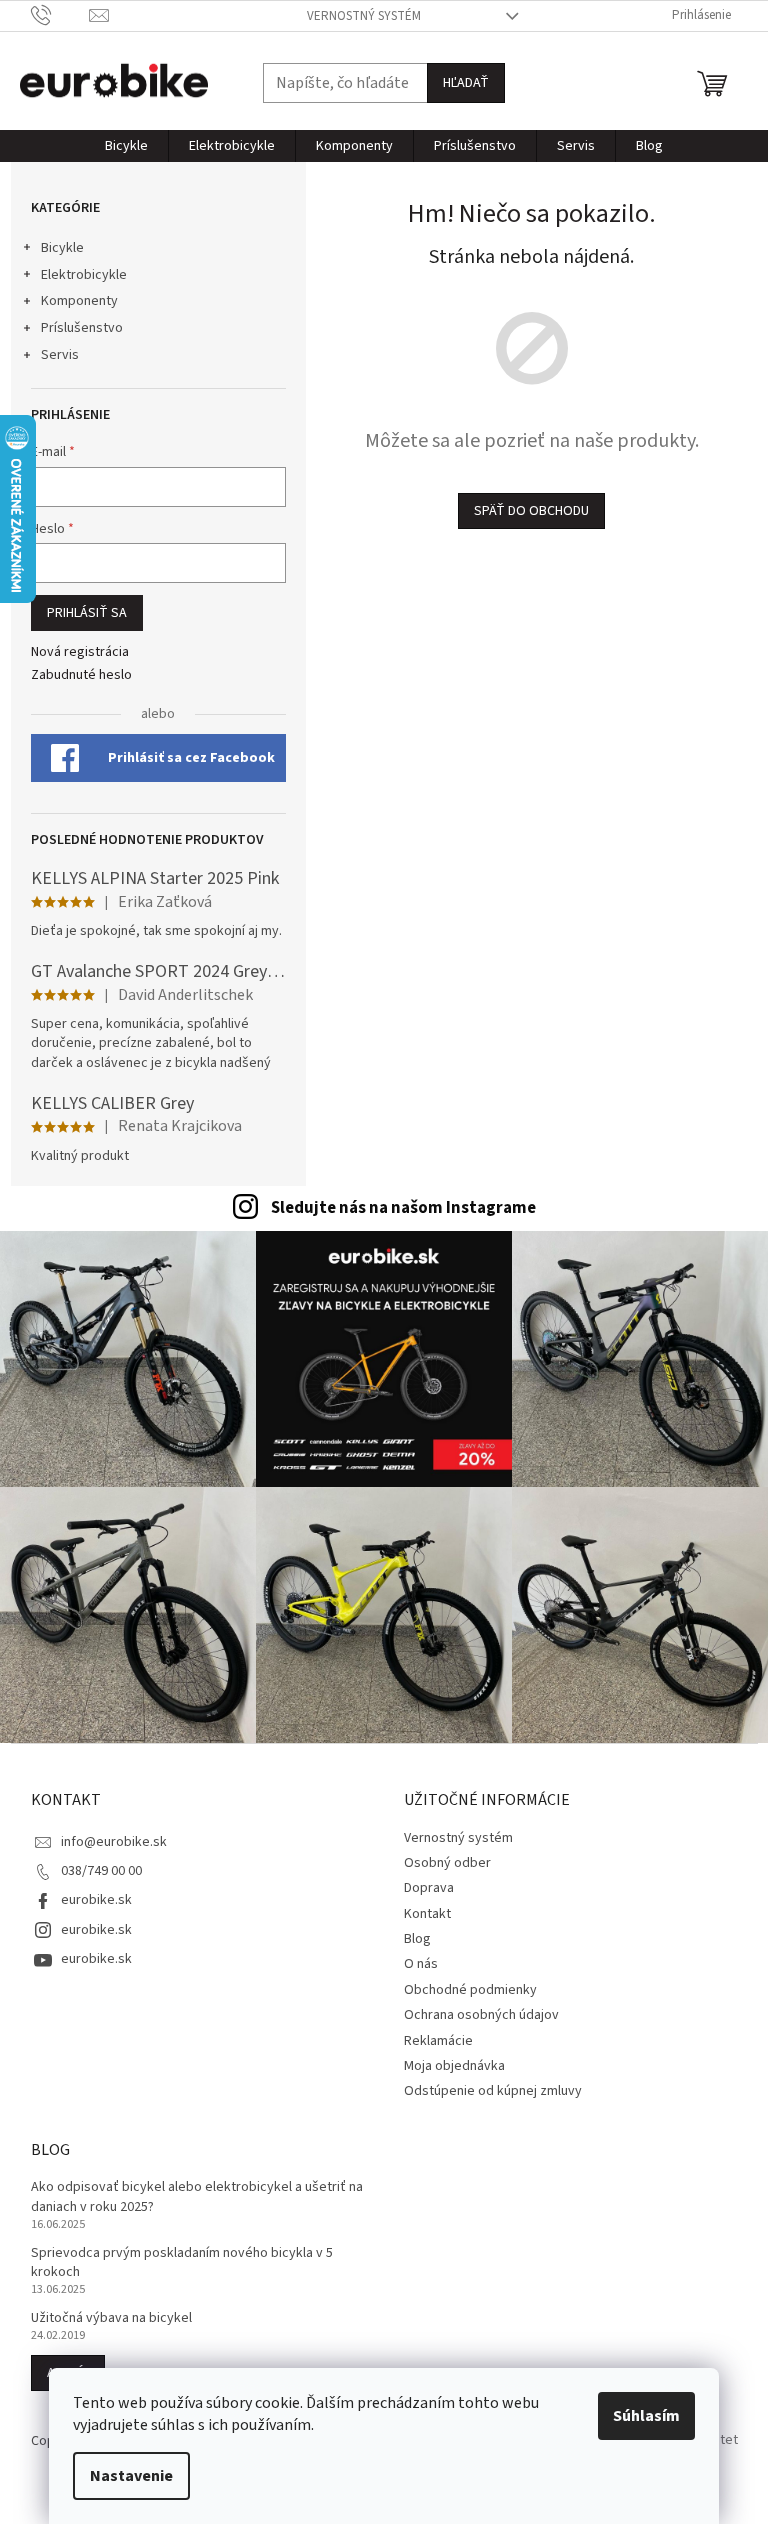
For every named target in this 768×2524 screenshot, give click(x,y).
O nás (421, 1964)
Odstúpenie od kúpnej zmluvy (493, 2091)
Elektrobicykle (84, 275)
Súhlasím (646, 2416)
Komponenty (79, 301)
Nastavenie (131, 2476)
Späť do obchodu (531, 511)
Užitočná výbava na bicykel (111, 2318)
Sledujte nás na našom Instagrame (403, 1208)
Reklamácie (438, 2041)
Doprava (429, 1888)
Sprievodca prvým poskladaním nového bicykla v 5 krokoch (182, 2263)
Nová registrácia (80, 652)
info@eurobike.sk (114, 1842)
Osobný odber (447, 1863)
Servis (60, 355)
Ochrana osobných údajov (481, 2015)
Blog (417, 1939)
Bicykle (62, 248)
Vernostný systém (364, 16)
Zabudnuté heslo (81, 675)
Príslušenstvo (82, 328)
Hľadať (466, 83)
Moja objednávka (454, 2066)
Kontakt (427, 1914)
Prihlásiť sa (87, 613)
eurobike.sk (96, 1900)
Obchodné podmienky (470, 1990)
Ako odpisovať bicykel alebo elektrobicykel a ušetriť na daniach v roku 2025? (197, 2197)
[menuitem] (126, 146)
